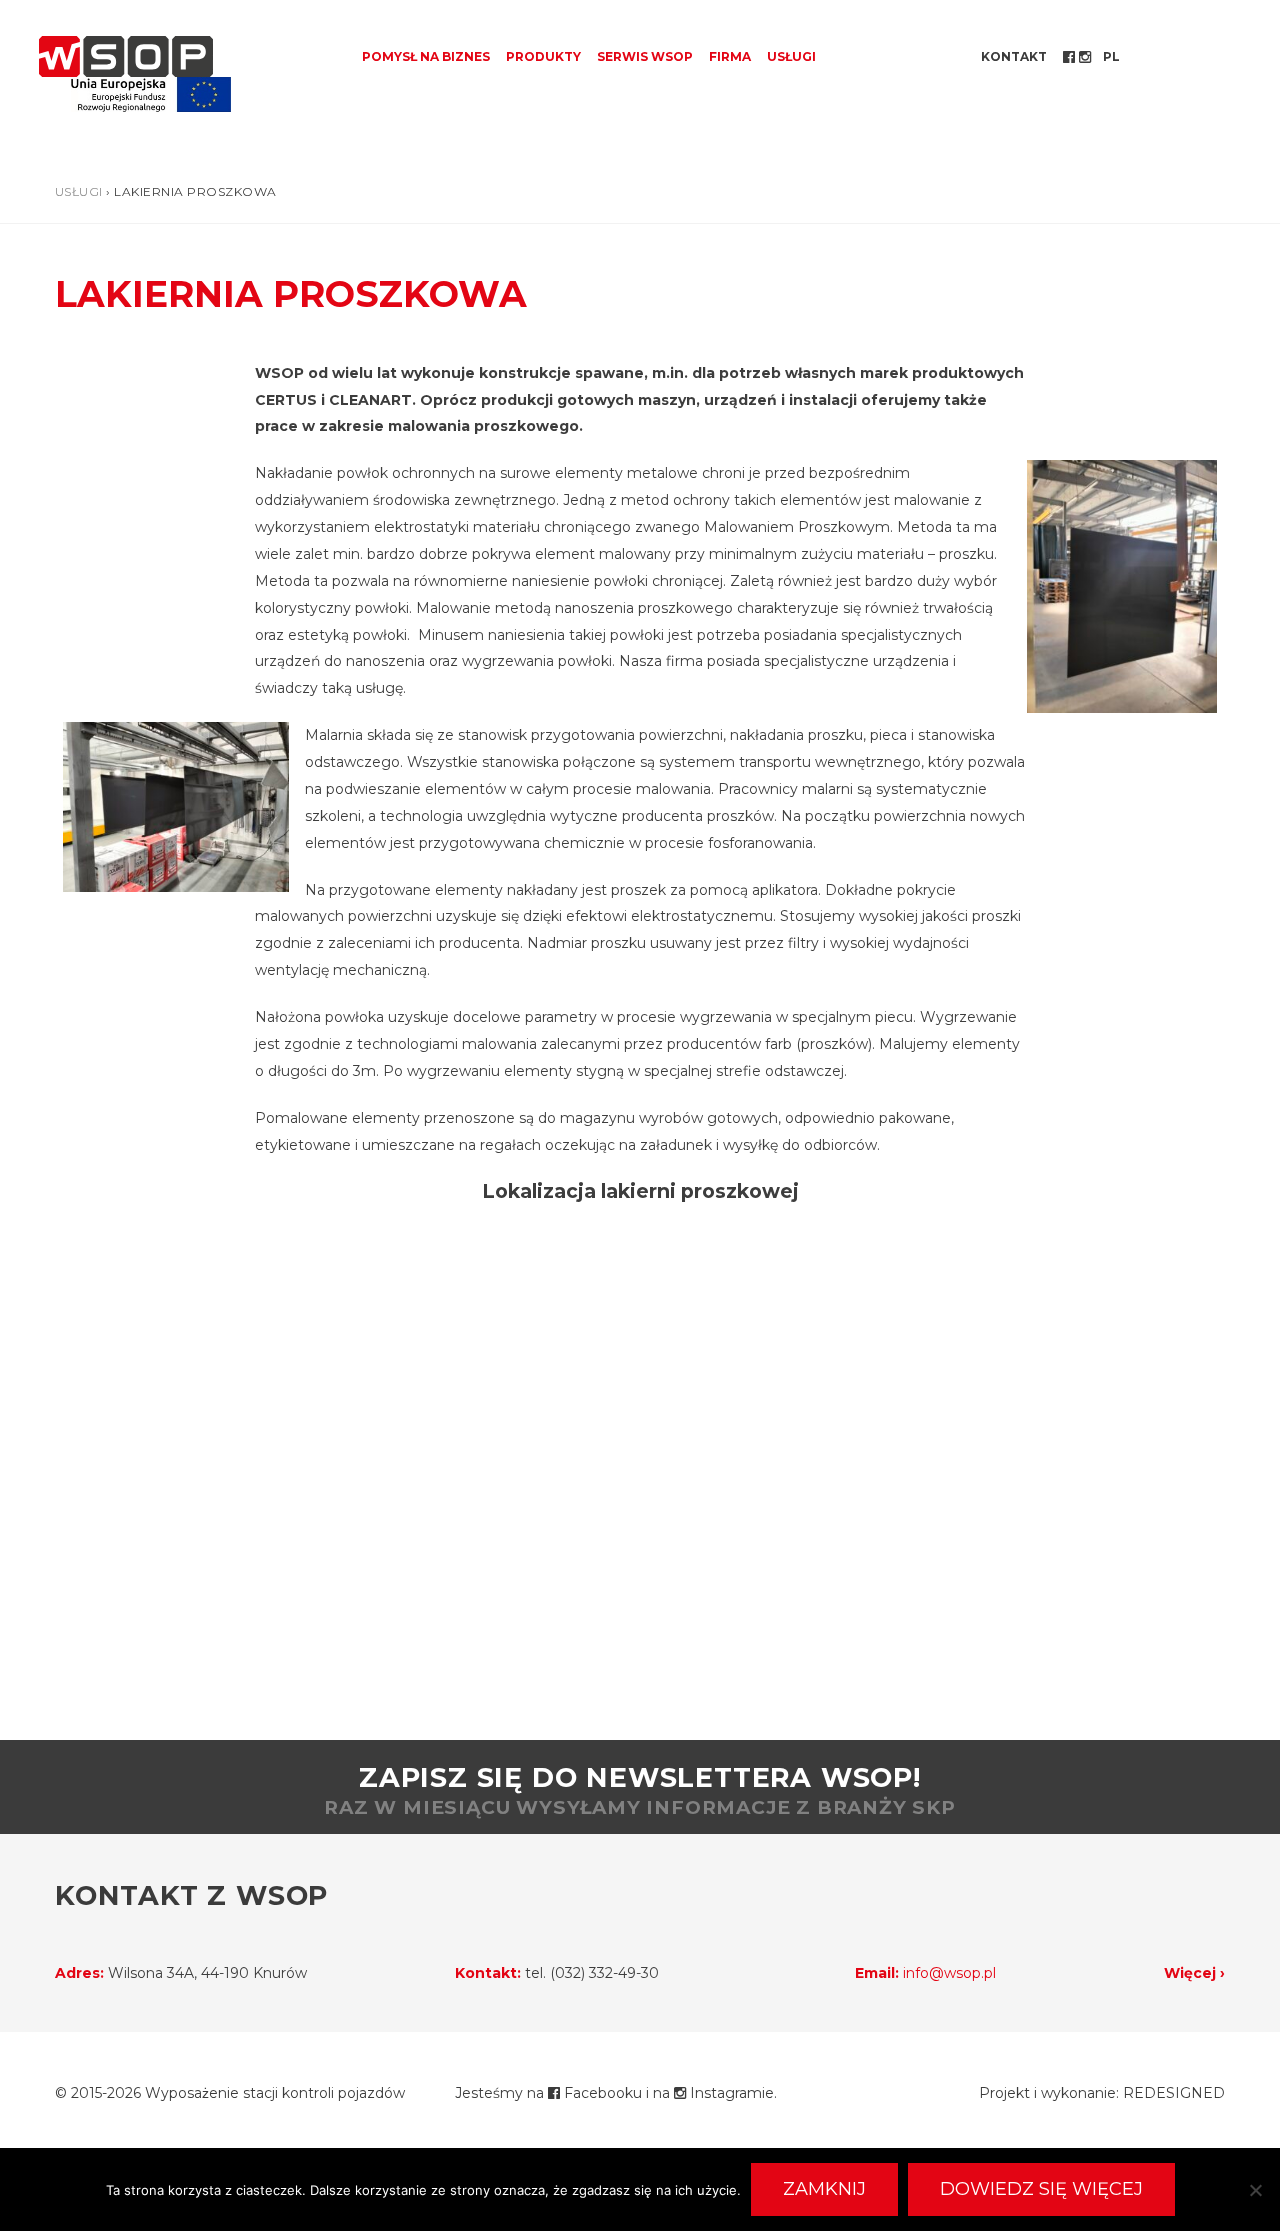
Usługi (791, 56)
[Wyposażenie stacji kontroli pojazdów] (126, 56)
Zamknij (824, 2189)
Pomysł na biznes (426, 56)
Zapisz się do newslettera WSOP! (640, 1790)
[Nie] (1255, 2190)
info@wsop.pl (949, 1973)
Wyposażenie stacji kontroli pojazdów (275, 2093)
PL (1111, 56)
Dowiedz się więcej (1041, 2189)
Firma (730, 56)
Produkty (543, 56)
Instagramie (730, 2093)
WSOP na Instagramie (1087, 57)
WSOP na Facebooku (1071, 57)
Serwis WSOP (645, 56)
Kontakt (1014, 56)
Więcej (1190, 1973)
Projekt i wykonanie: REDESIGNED (1102, 2093)
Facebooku (601, 2093)
